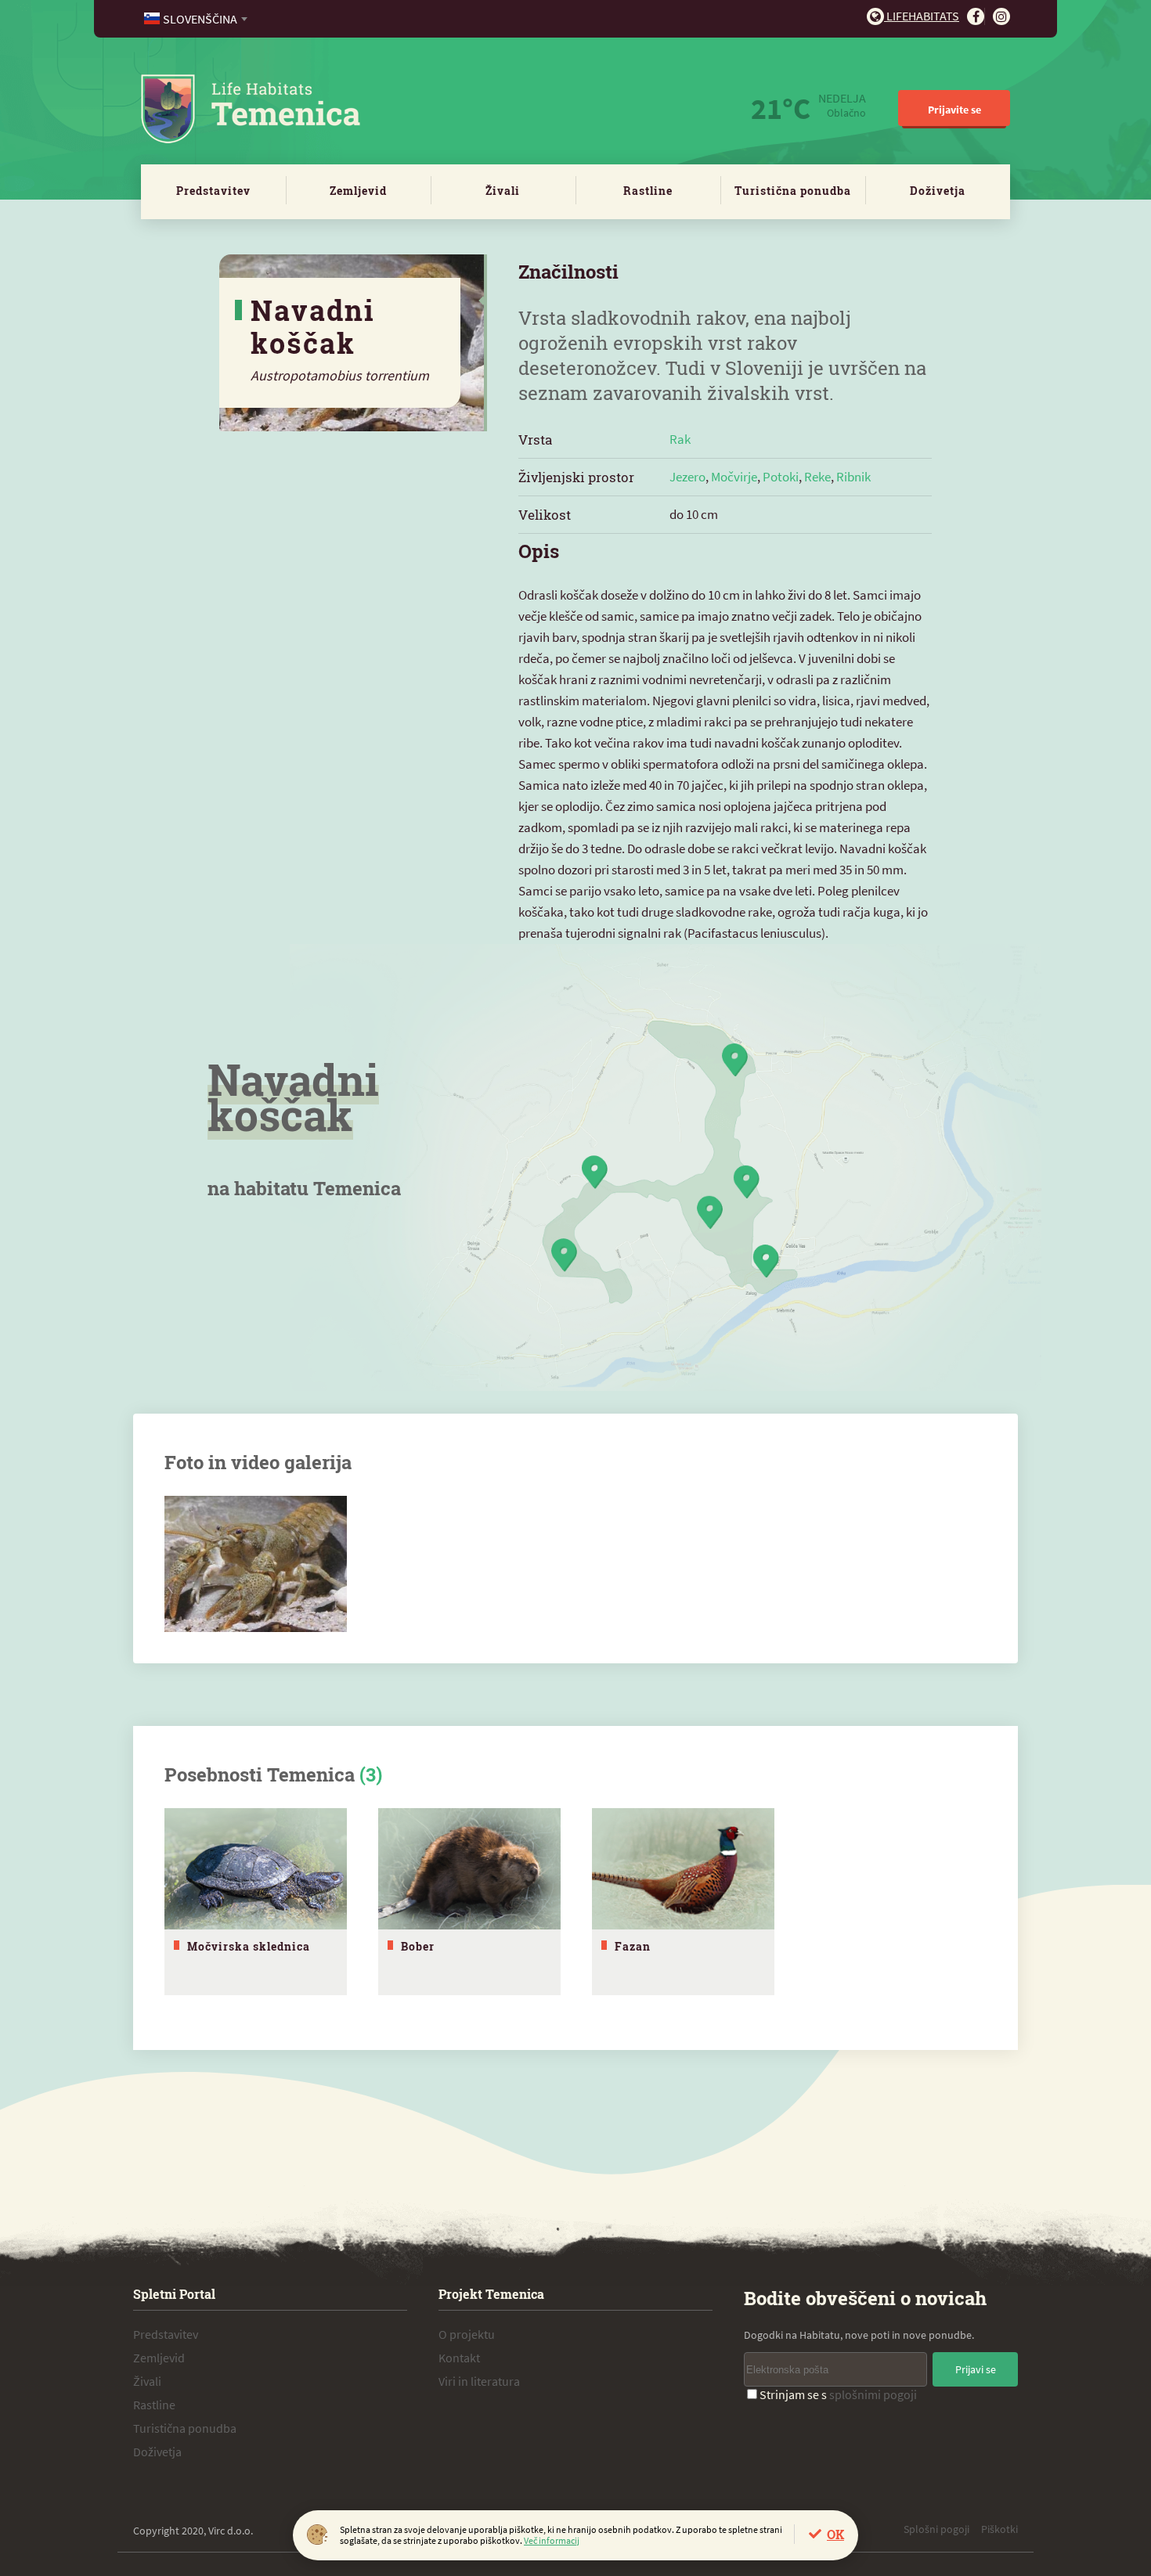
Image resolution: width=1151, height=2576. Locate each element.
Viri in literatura (479, 2381)
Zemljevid (358, 191)
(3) (371, 1774)
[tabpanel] (256, 1902)
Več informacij (552, 2540)
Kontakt (459, 2358)
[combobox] (197, 19)
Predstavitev (213, 191)
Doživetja (938, 191)
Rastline (648, 191)
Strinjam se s (838, 2394)
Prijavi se (976, 2369)
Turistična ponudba (793, 191)
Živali (503, 191)
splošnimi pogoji (873, 2394)
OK (835, 2534)
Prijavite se (954, 110)
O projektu (467, 2334)
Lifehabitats (922, 16)
